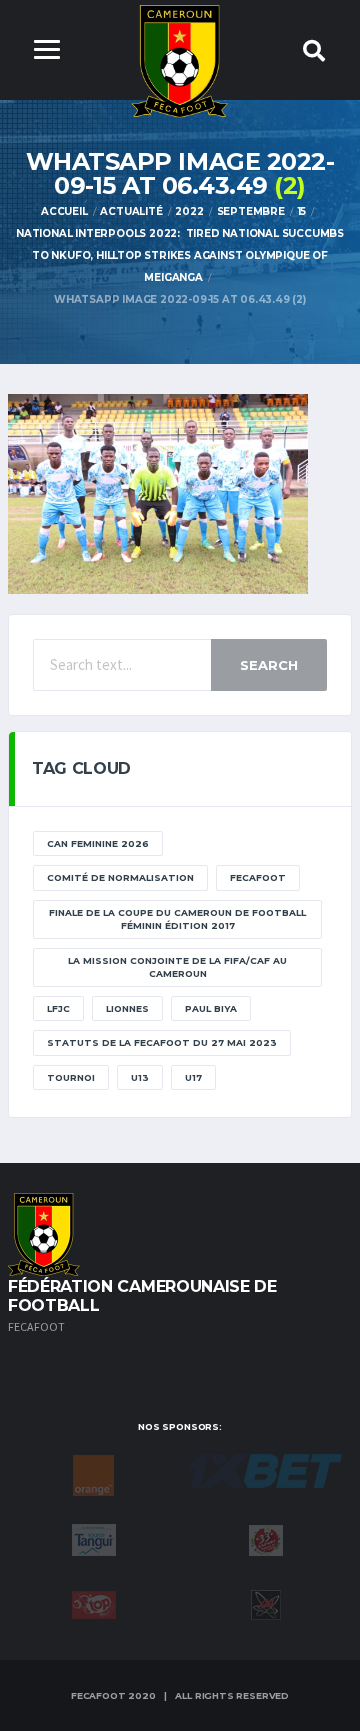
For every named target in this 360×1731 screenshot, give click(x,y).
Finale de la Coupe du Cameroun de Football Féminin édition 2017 (177, 919)
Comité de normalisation (120, 877)
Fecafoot (258, 877)
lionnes (127, 1008)
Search (269, 665)
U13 (140, 1077)
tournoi (71, 1077)
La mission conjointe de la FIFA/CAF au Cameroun (177, 967)
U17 (193, 1077)
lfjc (58, 1008)
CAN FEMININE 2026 (98, 843)
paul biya (211, 1008)
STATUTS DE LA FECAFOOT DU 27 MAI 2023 (162, 1042)
